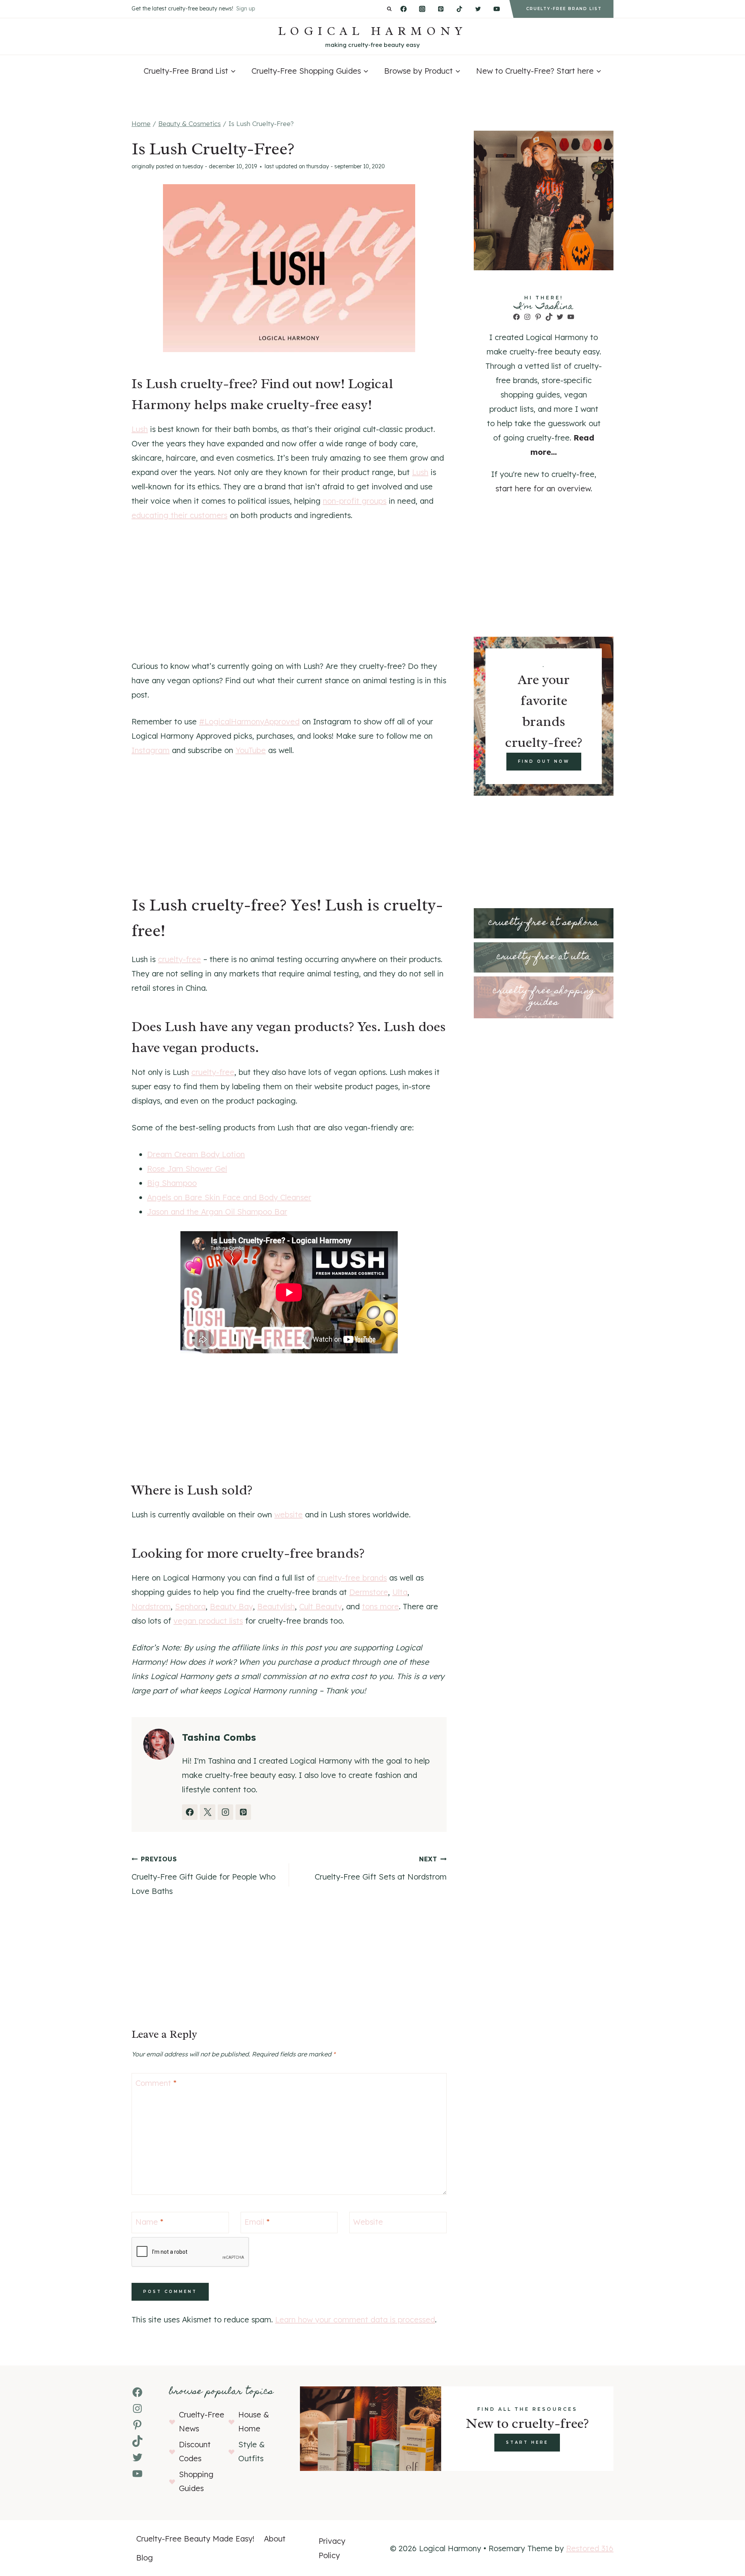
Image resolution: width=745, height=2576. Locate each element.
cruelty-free (179, 959)
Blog (145, 2558)
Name (149, 2222)
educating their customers (179, 515)
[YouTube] (497, 9)
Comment (156, 2083)
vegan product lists (208, 1621)
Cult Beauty (321, 1606)
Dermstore (369, 1592)
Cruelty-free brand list (564, 9)
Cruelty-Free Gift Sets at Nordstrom (381, 1868)
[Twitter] (478, 9)
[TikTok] (459, 9)
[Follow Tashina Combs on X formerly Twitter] (208, 1812)
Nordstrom (151, 1606)
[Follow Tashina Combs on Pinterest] (243, 1812)
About (275, 2539)
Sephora (190, 1606)
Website (368, 2222)
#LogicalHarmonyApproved (249, 721)
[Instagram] (422, 9)
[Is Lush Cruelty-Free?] (289, 268)
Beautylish (276, 1606)
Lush (140, 429)
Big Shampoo (172, 1183)
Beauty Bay (231, 1606)
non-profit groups (355, 501)
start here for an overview (543, 488)
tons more (380, 1606)
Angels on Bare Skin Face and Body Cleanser (229, 1197)
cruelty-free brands (352, 1578)
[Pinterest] (441, 9)
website (288, 1514)
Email (257, 2222)
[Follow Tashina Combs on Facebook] (190, 1812)
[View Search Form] (389, 9)
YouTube (251, 750)
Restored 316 (590, 2548)
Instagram (151, 750)
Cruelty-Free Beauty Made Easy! (195, 2539)
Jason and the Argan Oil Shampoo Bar (217, 1212)
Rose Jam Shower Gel (187, 1169)
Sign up (246, 9)
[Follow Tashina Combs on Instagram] (225, 1812)
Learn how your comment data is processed (355, 2319)
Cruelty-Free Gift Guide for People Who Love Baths (204, 1875)
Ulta (400, 1592)
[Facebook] (404, 9)
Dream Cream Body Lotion (196, 1154)
